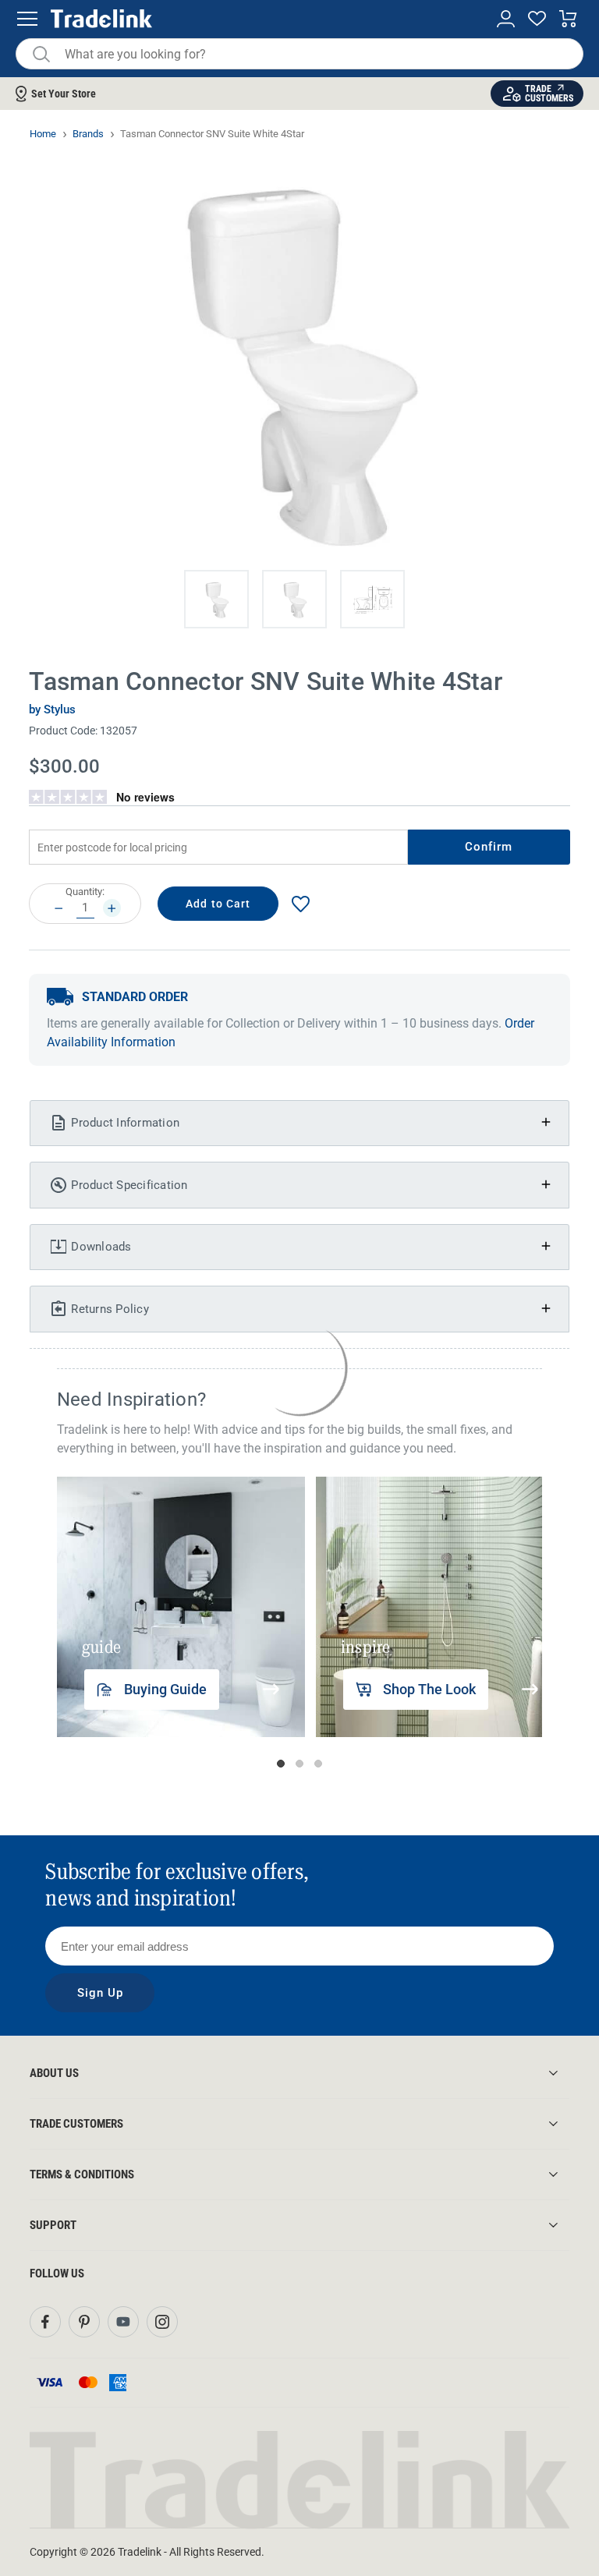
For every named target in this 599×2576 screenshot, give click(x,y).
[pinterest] (84, 2322)
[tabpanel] (181, 1607)
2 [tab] (299, 1764)
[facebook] (45, 2322)
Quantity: (85, 892)
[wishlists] (537, 19)
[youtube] (123, 2322)
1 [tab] (281, 1764)
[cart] (568, 19)
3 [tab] (318, 1764)
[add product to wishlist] (300, 904)
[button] (216, 599)
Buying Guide (165, 1689)
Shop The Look (429, 1689)
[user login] (506, 19)
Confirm (489, 847)
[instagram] (162, 2322)
